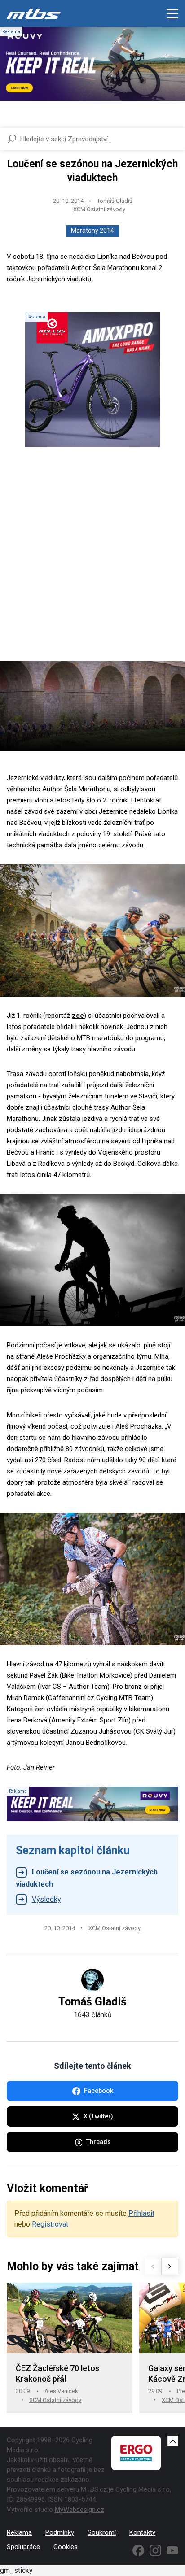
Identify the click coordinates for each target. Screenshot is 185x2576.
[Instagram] (155, 2550)
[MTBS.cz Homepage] (34, 13)
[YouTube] (172, 2550)
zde (78, 1016)
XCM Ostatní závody (99, 209)
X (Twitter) (98, 2116)
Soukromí (102, 2532)
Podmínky (60, 2532)
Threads (99, 2142)
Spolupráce (23, 2547)
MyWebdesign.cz (79, 2510)
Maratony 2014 (92, 231)
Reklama (19, 2532)
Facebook (99, 2091)
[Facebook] (138, 2550)
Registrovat (50, 2224)
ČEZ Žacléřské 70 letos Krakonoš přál (57, 2373)
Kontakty (142, 2532)
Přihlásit (141, 2213)
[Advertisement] (92, 562)
